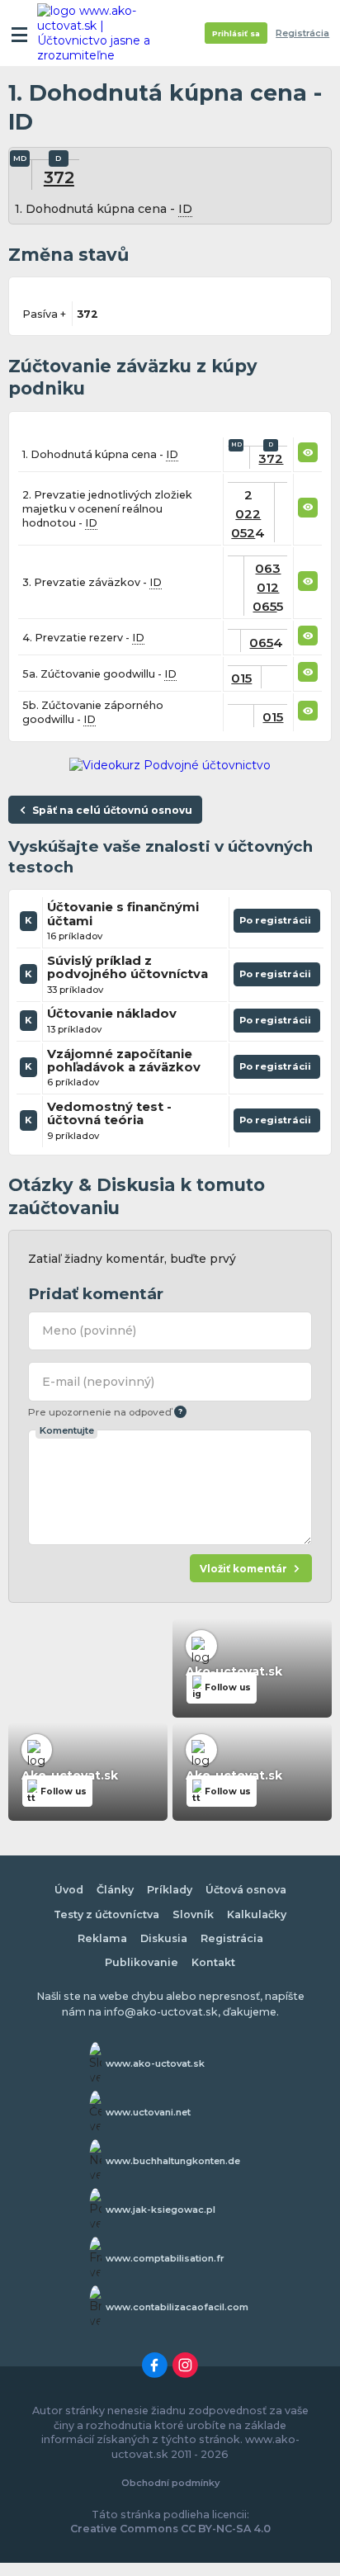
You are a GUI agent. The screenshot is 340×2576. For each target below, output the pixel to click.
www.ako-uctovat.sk (155, 2063)
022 (248, 514)
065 (264, 606)
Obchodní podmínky (170, 2483)
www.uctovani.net (148, 2112)
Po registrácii (277, 924)
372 (59, 177)
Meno (89, 1331)
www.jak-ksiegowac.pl (161, 2210)
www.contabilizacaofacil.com (177, 2307)
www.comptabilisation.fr (165, 2258)
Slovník (193, 1914)
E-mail (98, 1382)
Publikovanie (142, 1962)
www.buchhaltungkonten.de (173, 2161)
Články (115, 1890)
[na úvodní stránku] (101, 33)
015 (241, 678)
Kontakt (213, 1962)
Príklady (170, 1890)
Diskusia (164, 1938)
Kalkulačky (257, 1914)
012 (268, 587)
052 (243, 533)
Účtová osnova (246, 1890)
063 (268, 568)
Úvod (69, 1890)
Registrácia (302, 33)
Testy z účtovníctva (106, 1914)
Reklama (102, 1938)
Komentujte (67, 1430)
